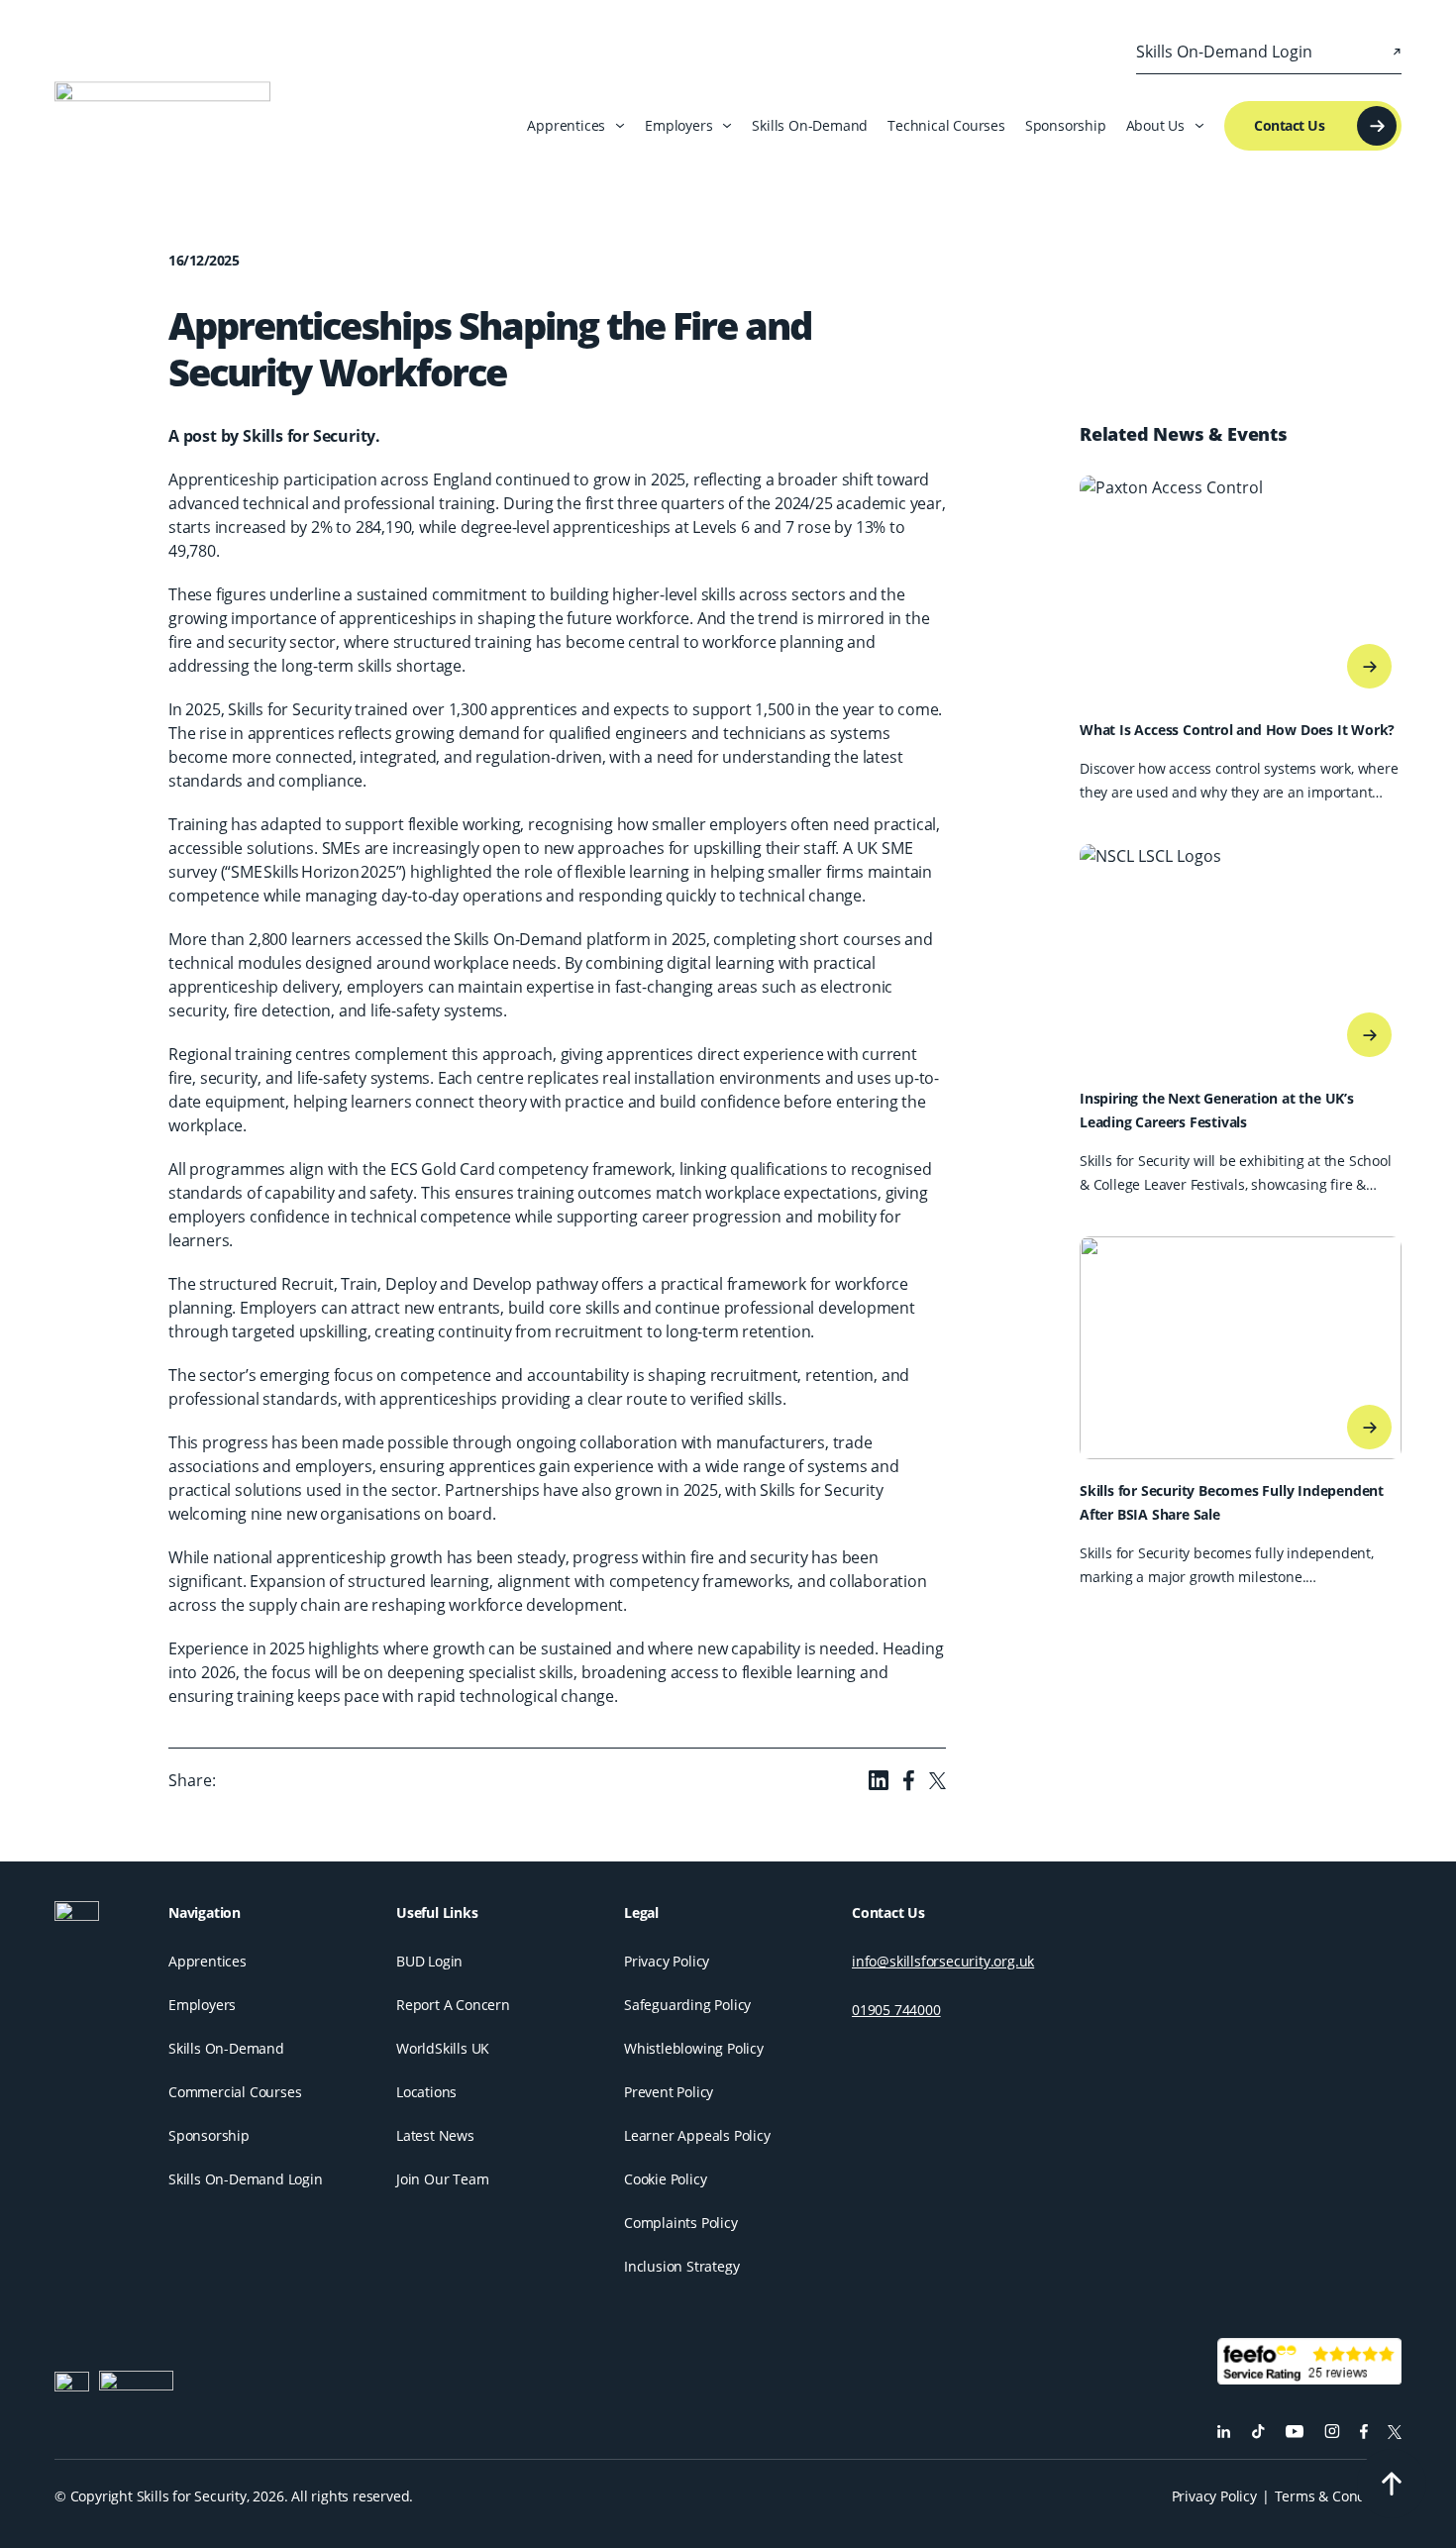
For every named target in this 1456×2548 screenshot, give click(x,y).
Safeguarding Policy (687, 2005)
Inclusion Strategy (681, 2266)
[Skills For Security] (102, 1923)
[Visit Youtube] (1295, 2432)
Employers (202, 2005)
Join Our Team (442, 2179)
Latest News (435, 2135)
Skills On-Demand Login (246, 2179)
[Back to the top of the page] (1392, 2484)
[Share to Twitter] (937, 1781)
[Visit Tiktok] (1258, 2432)
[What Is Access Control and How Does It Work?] (1369, 666)
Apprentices (208, 1961)
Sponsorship (1066, 125)
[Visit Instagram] (1332, 2432)
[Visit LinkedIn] (1224, 2432)
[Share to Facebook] (909, 1780)
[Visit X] (1395, 2432)
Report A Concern (453, 2005)
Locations (426, 2092)
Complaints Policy (681, 2223)
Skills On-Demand (810, 125)
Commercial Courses (235, 2092)
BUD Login (429, 1961)
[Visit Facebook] (1364, 2432)
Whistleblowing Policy (694, 2048)
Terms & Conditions (1338, 2496)
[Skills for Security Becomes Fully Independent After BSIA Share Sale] (1369, 1427)
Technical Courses (946, 125)
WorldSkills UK (443, 2048)
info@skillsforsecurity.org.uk (943, 1961)
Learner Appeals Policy (697, 2135)
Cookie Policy (665, 2179)
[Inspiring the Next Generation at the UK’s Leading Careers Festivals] (1369, 1035)
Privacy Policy (667, 1961)
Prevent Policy (669, 2092)
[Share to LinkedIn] (879, 1780)
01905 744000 (896, 2010)
